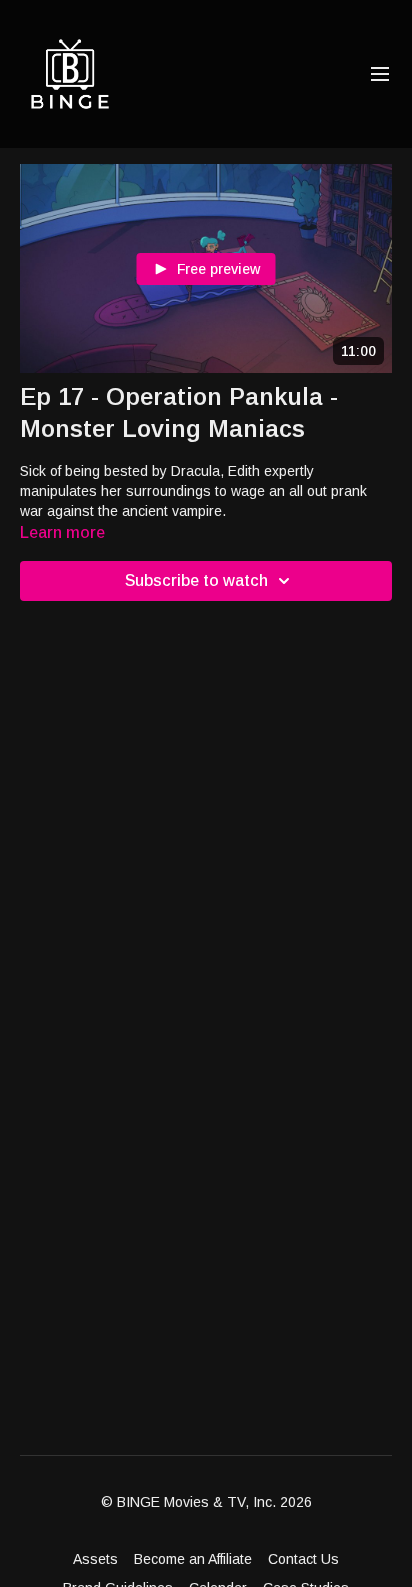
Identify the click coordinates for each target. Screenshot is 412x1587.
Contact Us (303, 1559)
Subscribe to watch (196, 580)
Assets (95, 1559)
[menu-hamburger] (380, 74)
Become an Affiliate (193, 1559)
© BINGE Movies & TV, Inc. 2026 (206, 1502)
